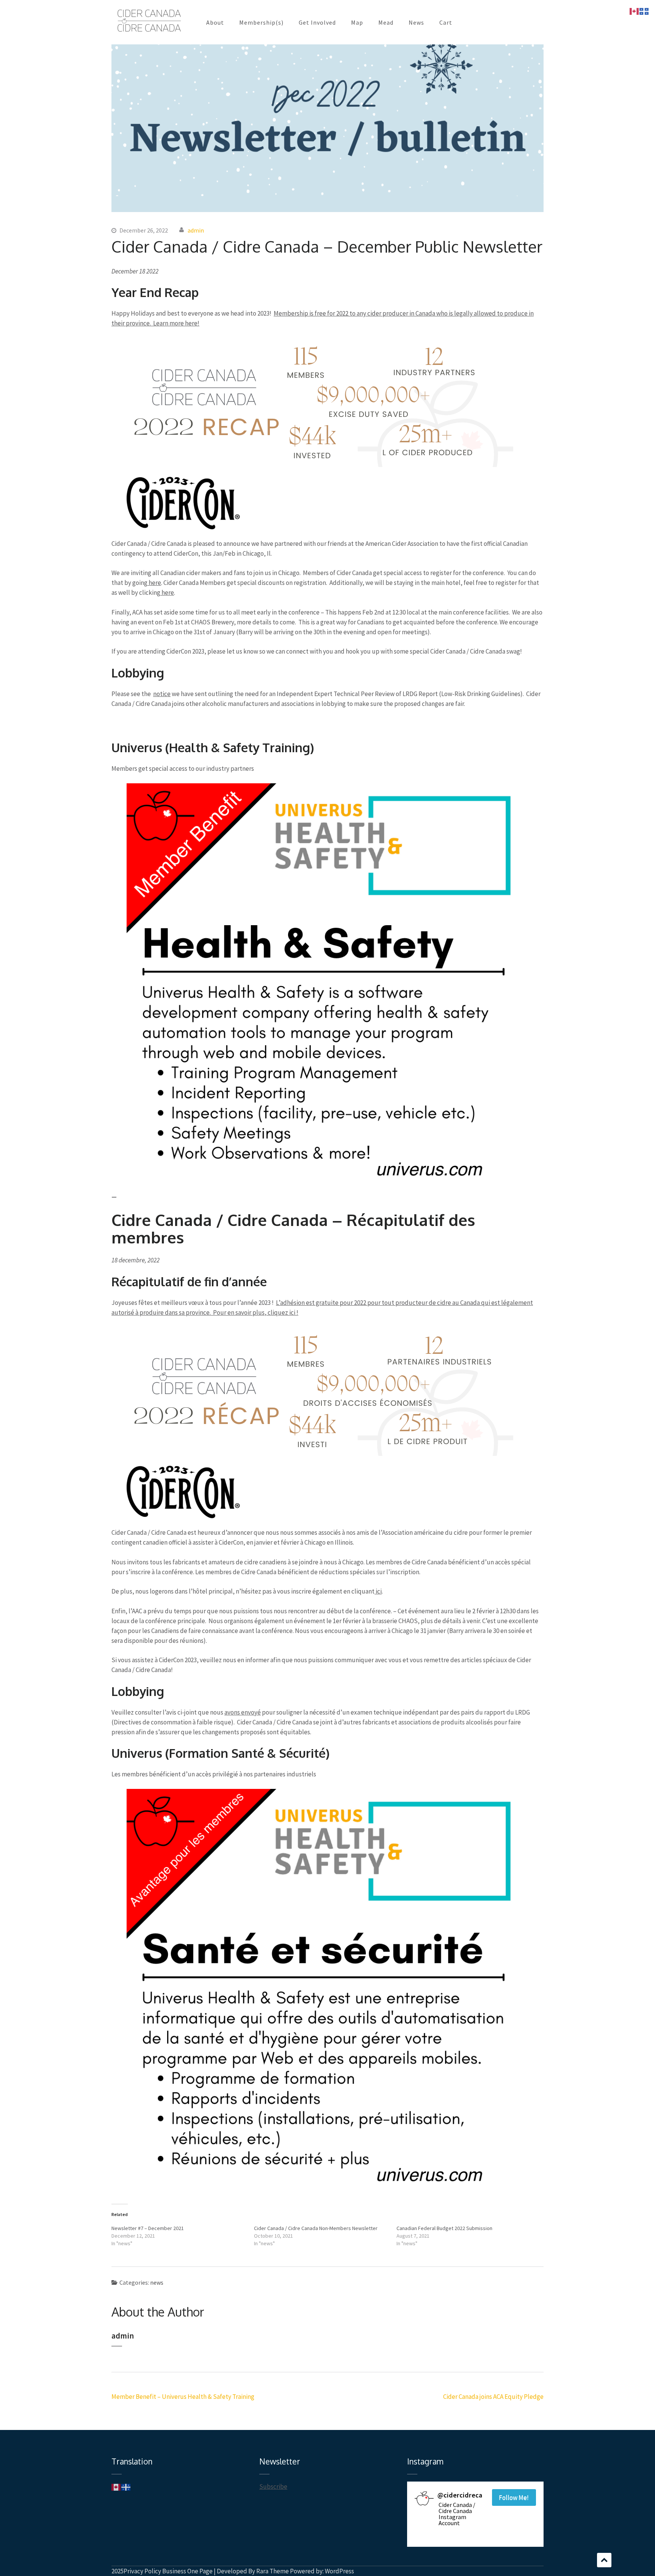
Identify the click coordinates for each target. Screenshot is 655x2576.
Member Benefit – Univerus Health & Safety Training (183, 2397)
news (157, 2282)
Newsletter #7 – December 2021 (148, 2228)
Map (357, 22)
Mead (386, 22)
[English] (116, 2486)
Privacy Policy (142, 2571)
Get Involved (317, 22)
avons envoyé (243, 1712)
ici (378, 1591)
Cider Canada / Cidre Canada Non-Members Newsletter (316, 2228)
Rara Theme (273, 2571)
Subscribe (273, 2486)
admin (196, 230)
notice (162, 694)
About (215, 22)
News (416, 22)
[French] (126, 2486)
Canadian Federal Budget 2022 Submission (444, 2228)
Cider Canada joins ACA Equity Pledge (493, 2397)
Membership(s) (261, 22)
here (154, 583)
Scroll (604, 2560)
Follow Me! (514, 2497)
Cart (446, 22)
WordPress (339, 2571)
